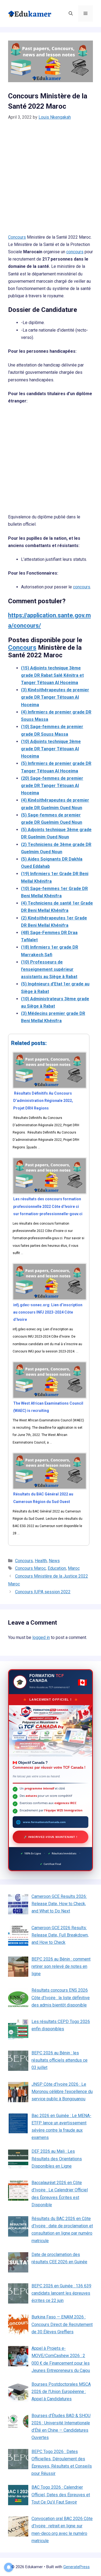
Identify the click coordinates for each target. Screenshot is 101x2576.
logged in (41, 1637)
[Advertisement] (50, 181)
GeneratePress (76, 2567)
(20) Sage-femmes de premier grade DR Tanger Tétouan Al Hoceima (52, 786)
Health (41, 1561)
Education (57, 1568)
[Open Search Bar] (71, 14)
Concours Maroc (30, 1568)
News (54, 1561)
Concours (17, 237)
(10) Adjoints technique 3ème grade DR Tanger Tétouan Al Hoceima (51, 749)
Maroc (74, 1568)
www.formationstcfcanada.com (44, 1822)
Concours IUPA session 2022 (43, 1592)
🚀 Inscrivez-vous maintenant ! (50, 1837)
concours (75, 252)
